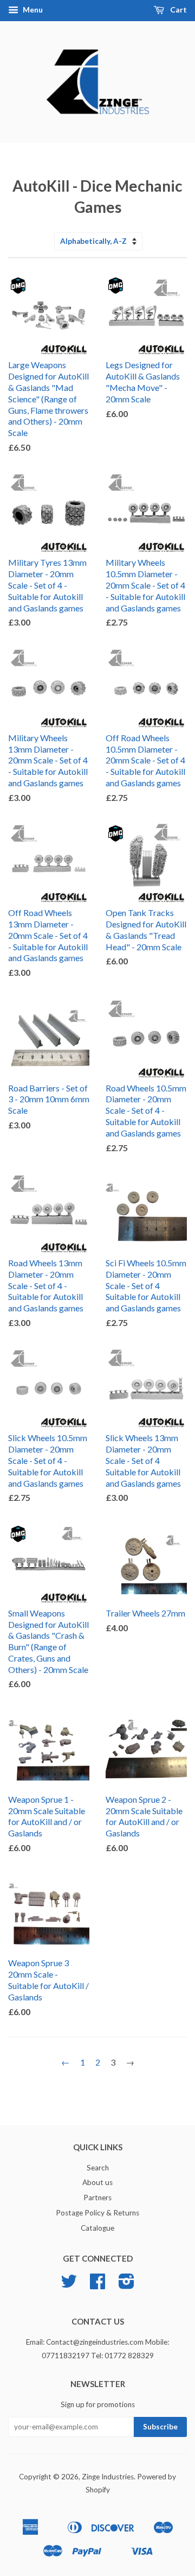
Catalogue (97, 2228)
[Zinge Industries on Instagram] (126, 2285)
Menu (32, 10)
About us (97, 2182)
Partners (97, 2198)
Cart (178, 10)
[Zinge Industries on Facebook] (97, 2285)
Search (98, 2168)
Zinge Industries (108, 2477)
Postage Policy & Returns (97, 2213)
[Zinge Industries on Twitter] (69, 2285)
